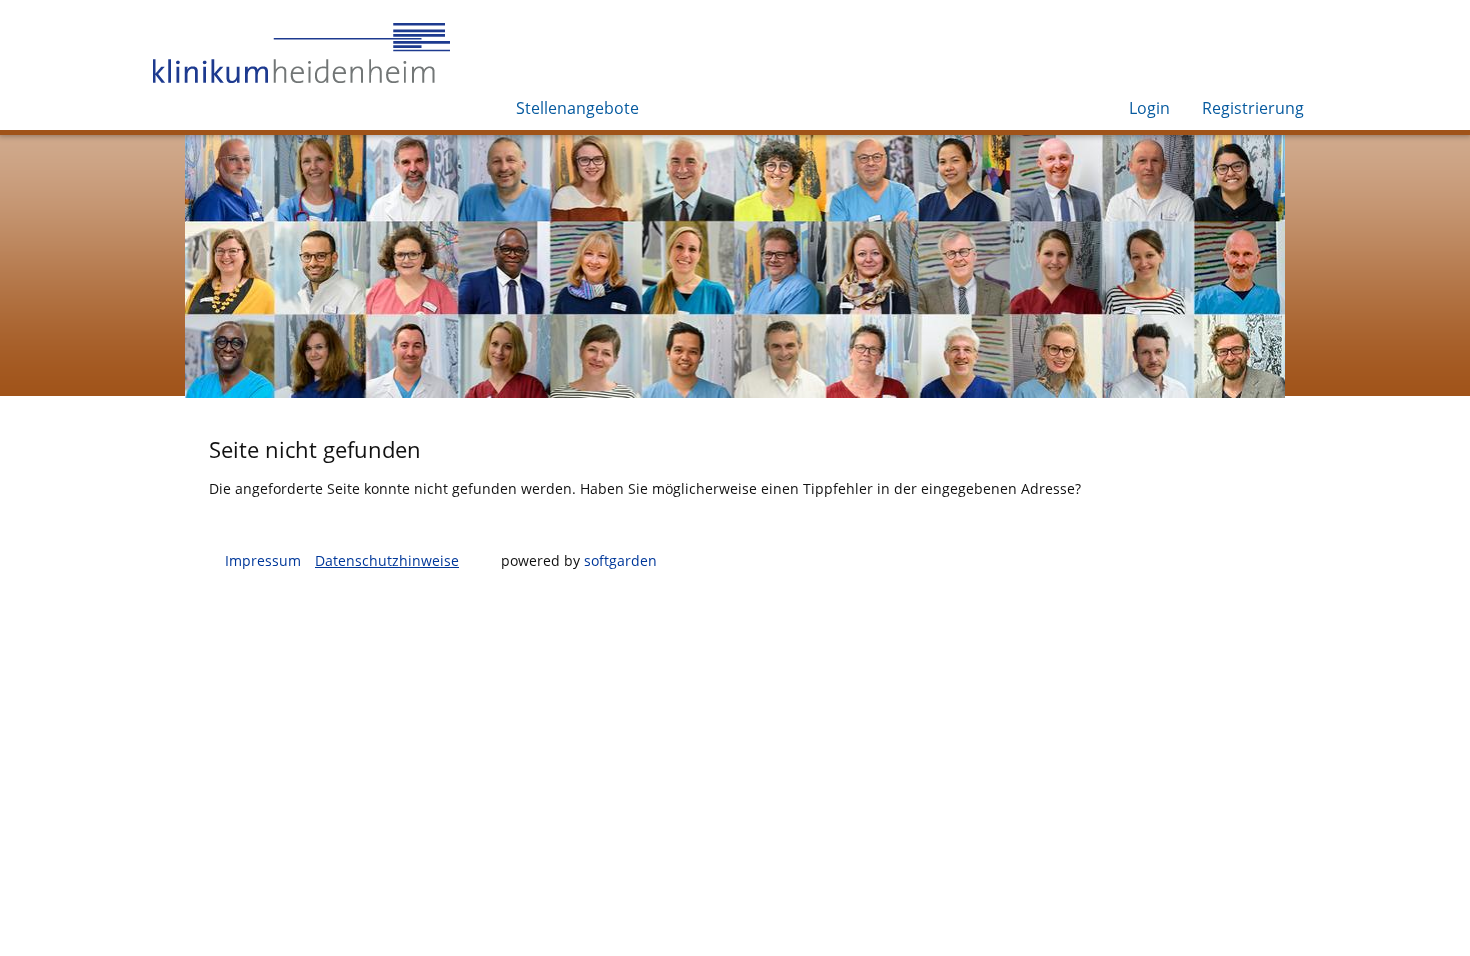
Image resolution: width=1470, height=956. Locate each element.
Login (1149, 108)
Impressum (263, 560)
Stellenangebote (577, 108)
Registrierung (1253, 108)
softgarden (620, 560)
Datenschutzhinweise (387, 560)
